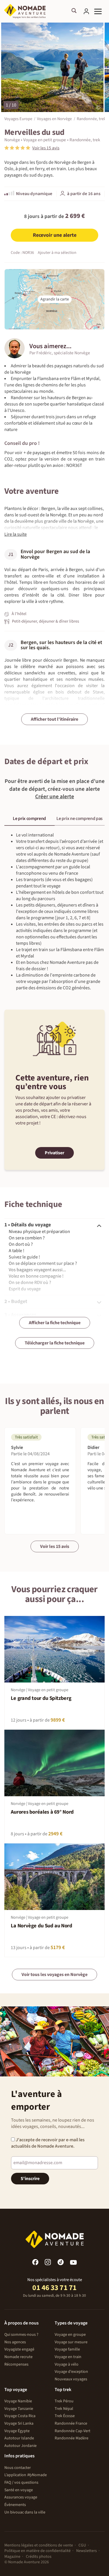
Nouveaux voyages (71, 2379)
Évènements (15, 2505)
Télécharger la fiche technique (55, 1343)
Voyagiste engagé (19, 2349)
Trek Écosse (65, 2416)
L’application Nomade (26, 2475)
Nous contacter (18, 2468)
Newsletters (86, 2551)
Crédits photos (39, 2557)
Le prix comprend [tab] (29, 819)
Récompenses (16, 2364)
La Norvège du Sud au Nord (42, 1926)
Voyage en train (68, 2357)
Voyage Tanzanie (19, 2409)
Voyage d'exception (71, 2372)
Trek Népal (64, 2409)
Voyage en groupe (70, 2335)
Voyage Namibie (18, 2401)
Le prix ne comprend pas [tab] (79, 819)
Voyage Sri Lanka (19, 2423)
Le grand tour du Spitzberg (41, 1698)
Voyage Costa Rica (20, 2416)
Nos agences (15, 2342)
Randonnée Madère (72, 2438)
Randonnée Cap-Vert (73, 2431)
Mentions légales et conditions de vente (39, 2545)
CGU (82, 2545)
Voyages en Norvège (54, 119)
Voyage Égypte (17, 2431)
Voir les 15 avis (55, 1546)
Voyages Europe (18, 119)
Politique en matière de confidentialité (37, 2551)
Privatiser (54, 1153)
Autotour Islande (19, 2438)
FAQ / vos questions (21, 2483)
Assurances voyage (21, 2497)
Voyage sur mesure (71, 2342)
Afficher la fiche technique (55, 1323)
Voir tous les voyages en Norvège (54, 1975)
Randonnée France (71, 2423)
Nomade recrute (18, 2357)
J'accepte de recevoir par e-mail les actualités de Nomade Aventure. (48, 2143)
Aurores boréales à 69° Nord (42, 1812)
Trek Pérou (64, 2401)
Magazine (12, 2557)
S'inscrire (30, 2179)
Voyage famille (67, 2349)
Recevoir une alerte (55, 235)
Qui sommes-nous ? (21, 2335)
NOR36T (74, 465)
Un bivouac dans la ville (25, 2512)
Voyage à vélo (67, 2364)
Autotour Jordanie (20, 2446)
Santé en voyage (19, 2490)
